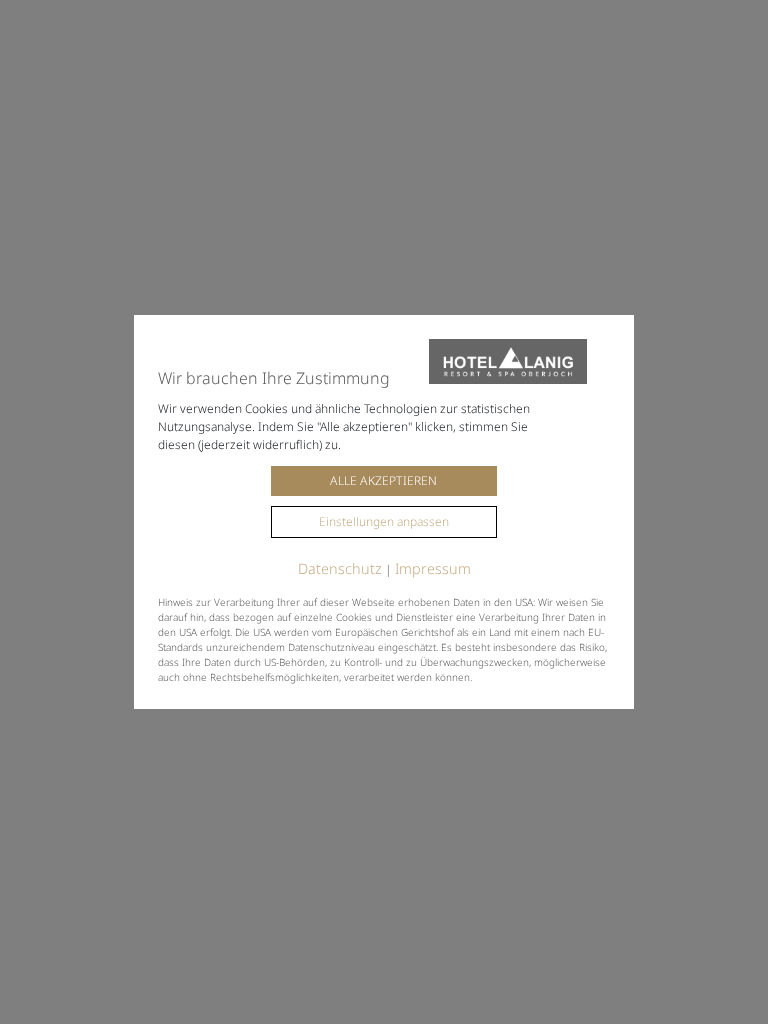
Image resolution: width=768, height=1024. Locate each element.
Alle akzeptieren (383, 480)
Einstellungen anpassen (384, 521)
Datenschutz (340, 568)
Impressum (433, 568)
